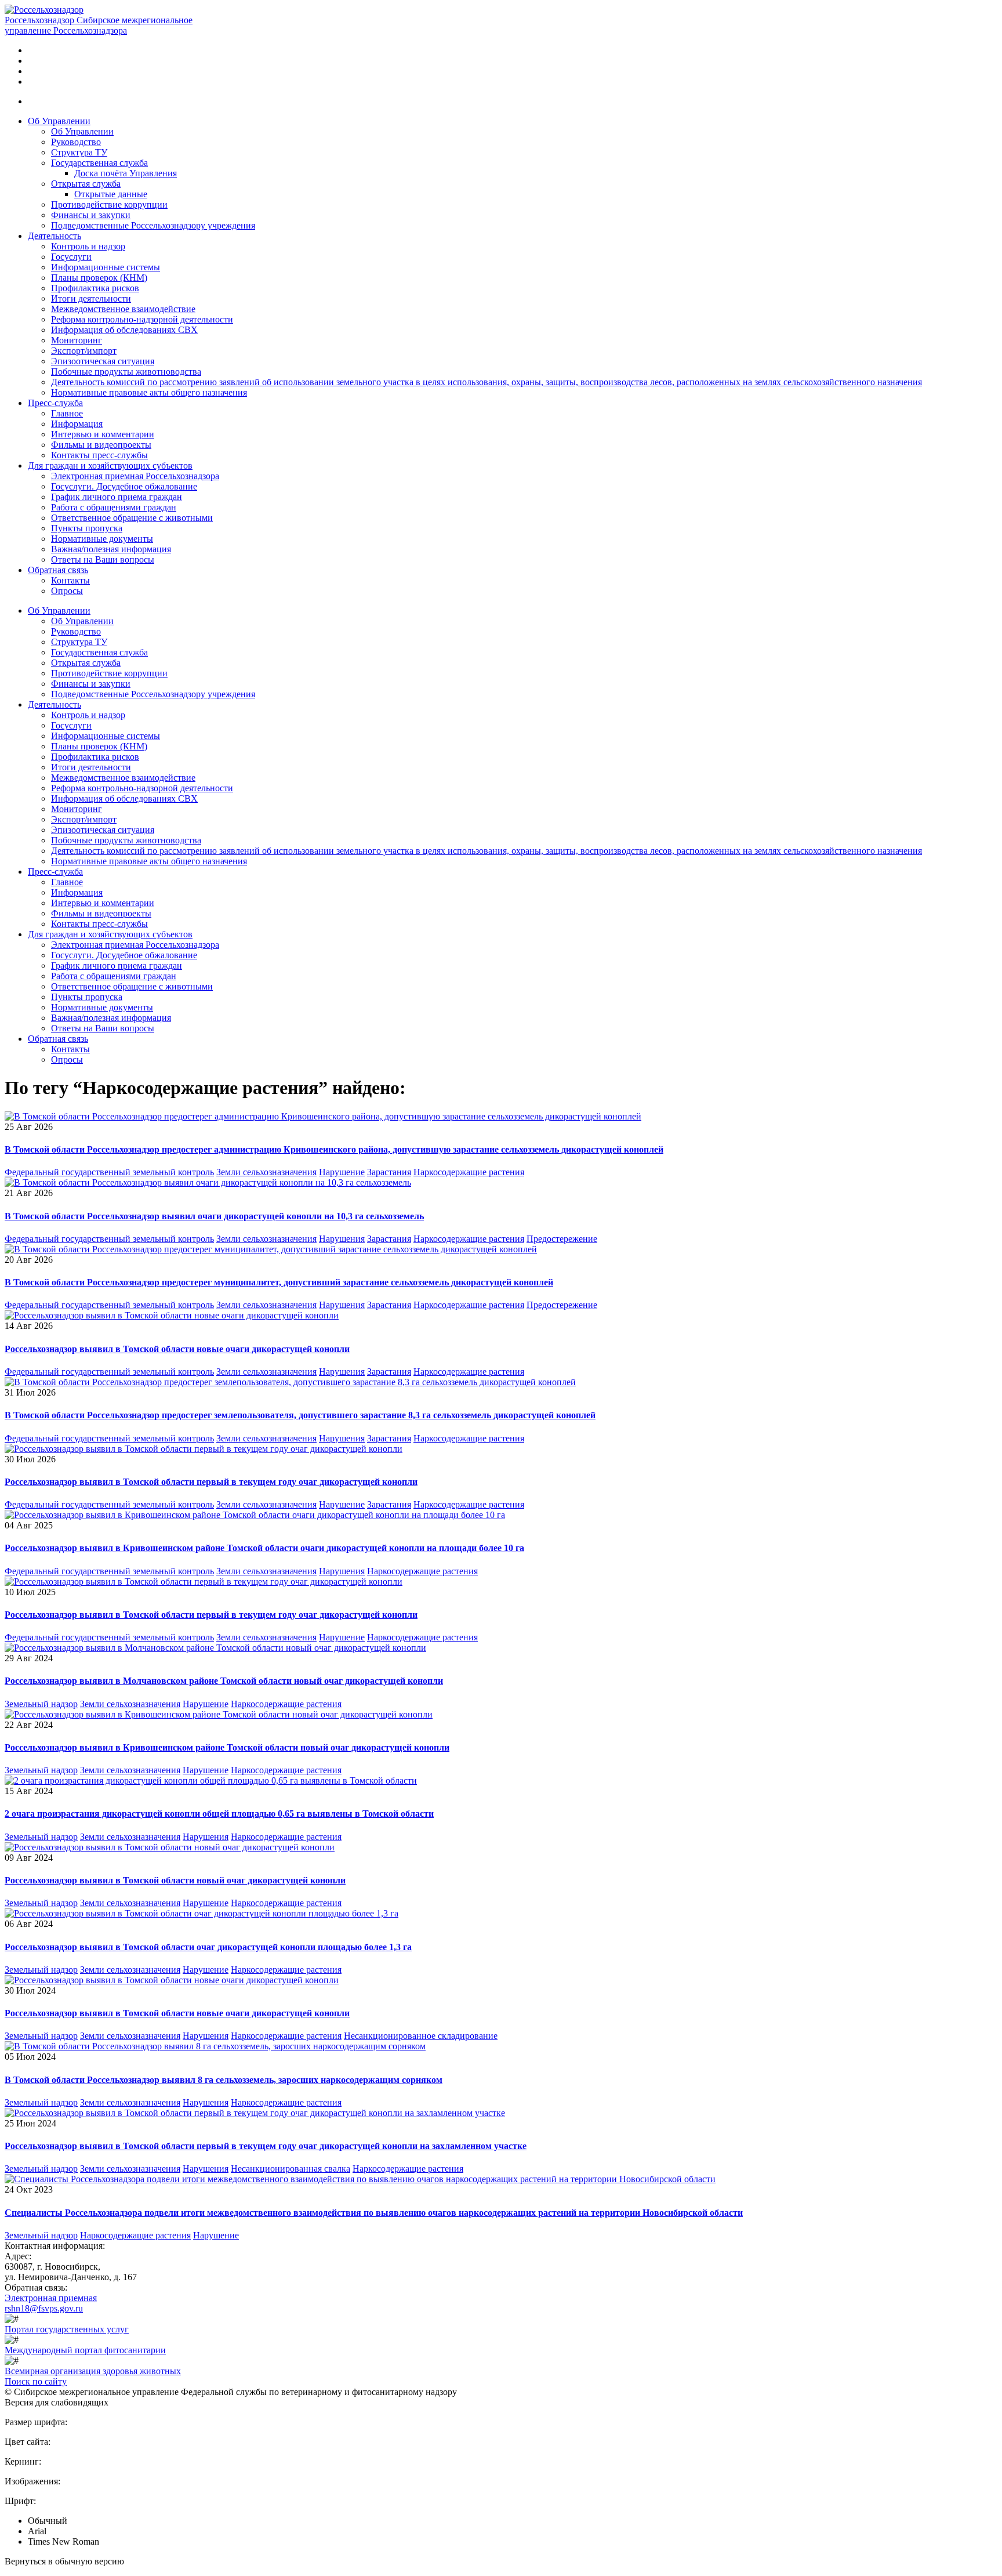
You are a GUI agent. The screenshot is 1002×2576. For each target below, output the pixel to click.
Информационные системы (106, 267)
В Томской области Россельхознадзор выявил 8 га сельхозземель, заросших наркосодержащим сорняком (224, 2080)
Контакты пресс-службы (99, 455)
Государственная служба (99, 163)
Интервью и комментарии (103, 434)
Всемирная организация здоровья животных (93, 2371)
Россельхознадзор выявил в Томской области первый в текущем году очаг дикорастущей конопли (211, 1482)
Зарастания (389, 1172)
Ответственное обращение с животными (132, 518)
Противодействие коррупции (109, 204)
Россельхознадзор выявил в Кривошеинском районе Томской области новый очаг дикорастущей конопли (227, 1747)
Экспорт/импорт (84, 351)
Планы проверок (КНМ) (99, 278)
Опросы (67, 591)
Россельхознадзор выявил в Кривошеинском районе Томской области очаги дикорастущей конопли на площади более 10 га (264, 1548)
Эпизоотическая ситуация (103, 361)
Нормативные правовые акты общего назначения (149, 392)
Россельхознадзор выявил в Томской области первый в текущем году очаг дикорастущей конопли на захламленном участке (266, 2146)
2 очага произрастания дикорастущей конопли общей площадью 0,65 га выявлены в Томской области (219, 1814)
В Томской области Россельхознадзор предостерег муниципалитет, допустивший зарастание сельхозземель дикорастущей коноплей (279, 1282)
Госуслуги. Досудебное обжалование (124, 486)
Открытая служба (86, 184)
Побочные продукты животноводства (126, 372)
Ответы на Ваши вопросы (103, 559)
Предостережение (562, 1239)
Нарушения (342, 1239)
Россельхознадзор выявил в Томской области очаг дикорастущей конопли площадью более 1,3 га (208, 1947)
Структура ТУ (79, 152)
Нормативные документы (102, 539)
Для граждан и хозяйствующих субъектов (110, 465)
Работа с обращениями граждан (114, 507)
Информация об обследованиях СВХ (124, 330)
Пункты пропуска (87, 528)
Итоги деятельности (91, 298)
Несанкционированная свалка (291, 2169)
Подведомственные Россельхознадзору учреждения (153, 225)
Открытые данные (111, 194)
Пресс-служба (55, 403)
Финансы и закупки (91, 215)
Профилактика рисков (95, 288)
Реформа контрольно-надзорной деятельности (142, 319)
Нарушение (342, 1172)
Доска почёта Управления (126, 173)
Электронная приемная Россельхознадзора (135, 476)
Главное (67, 413)
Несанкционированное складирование (421, 2036)
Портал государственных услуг (67, 2329)
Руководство (76, 142)
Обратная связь (58, 570)
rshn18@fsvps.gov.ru (44, 2308)
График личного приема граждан (117, 497)
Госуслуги (71, 257)
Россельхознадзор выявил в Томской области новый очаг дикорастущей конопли (175, 1880)
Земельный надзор (41, 1704)
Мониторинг (77, 340)
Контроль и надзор (88, 246)
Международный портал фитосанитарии (85, 2350)
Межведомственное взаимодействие (123, 309)
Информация (77, 424)
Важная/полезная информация (111, 549)
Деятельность (55, 236)
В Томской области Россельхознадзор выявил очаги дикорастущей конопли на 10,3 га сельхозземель (214, 1216)
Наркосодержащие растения (469, 1172)
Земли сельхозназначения (266, 1172)
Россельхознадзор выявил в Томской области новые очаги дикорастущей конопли (177, 1349)
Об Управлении (59, 121)
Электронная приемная (51, 2298)
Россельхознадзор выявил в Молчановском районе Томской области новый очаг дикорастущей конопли (224, 1681)
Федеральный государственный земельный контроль (109, 1172)
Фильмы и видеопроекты (101, 445)
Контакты (70, 580)
